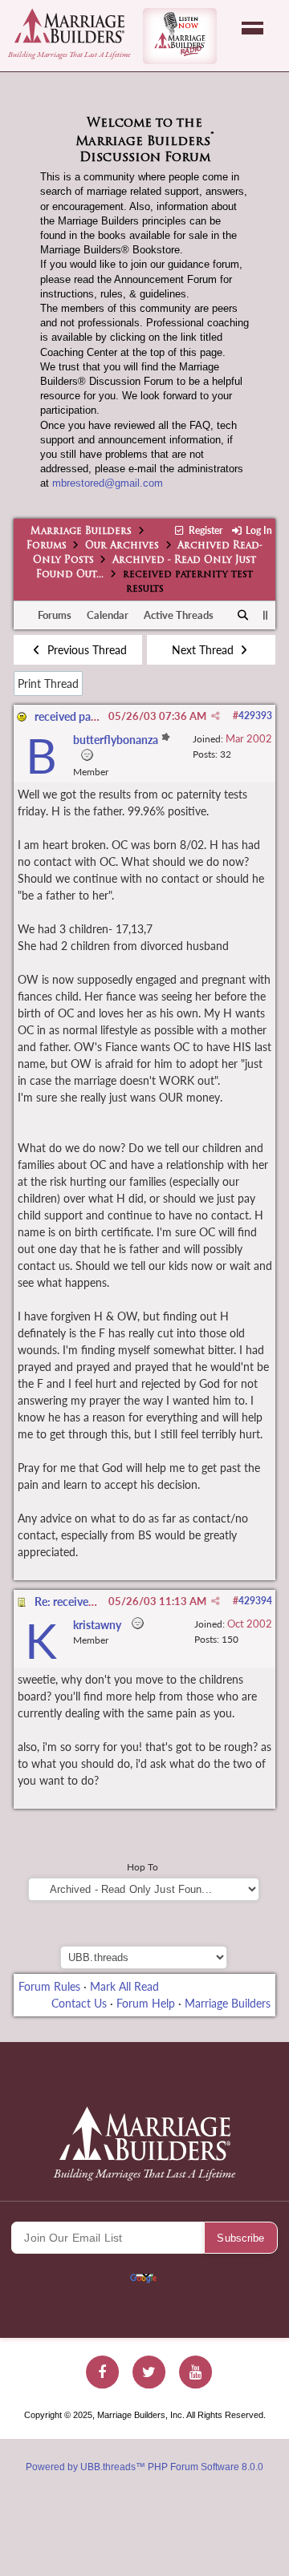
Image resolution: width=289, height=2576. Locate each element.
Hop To (142, 1867)
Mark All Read (124, 1986)
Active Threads (179, 615)
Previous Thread (85, 650)
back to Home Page (69, 26)
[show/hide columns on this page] (265, 615)
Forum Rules (49, 1986)
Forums (47, 546)
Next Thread (204, 650)
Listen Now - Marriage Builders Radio (180, 36)
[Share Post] (216, 716)
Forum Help (146, 2003)
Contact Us (79, 2003)
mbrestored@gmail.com (108, 483)
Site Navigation (252, 28)
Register (204, 530)
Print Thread (48, 683)
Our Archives (122, 546)
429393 (255, 716)
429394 (255, 1601)
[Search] (244, 616)
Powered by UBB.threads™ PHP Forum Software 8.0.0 (144, 2467)
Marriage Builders (81, 532)
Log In (258, 530)
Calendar (108, 615)
